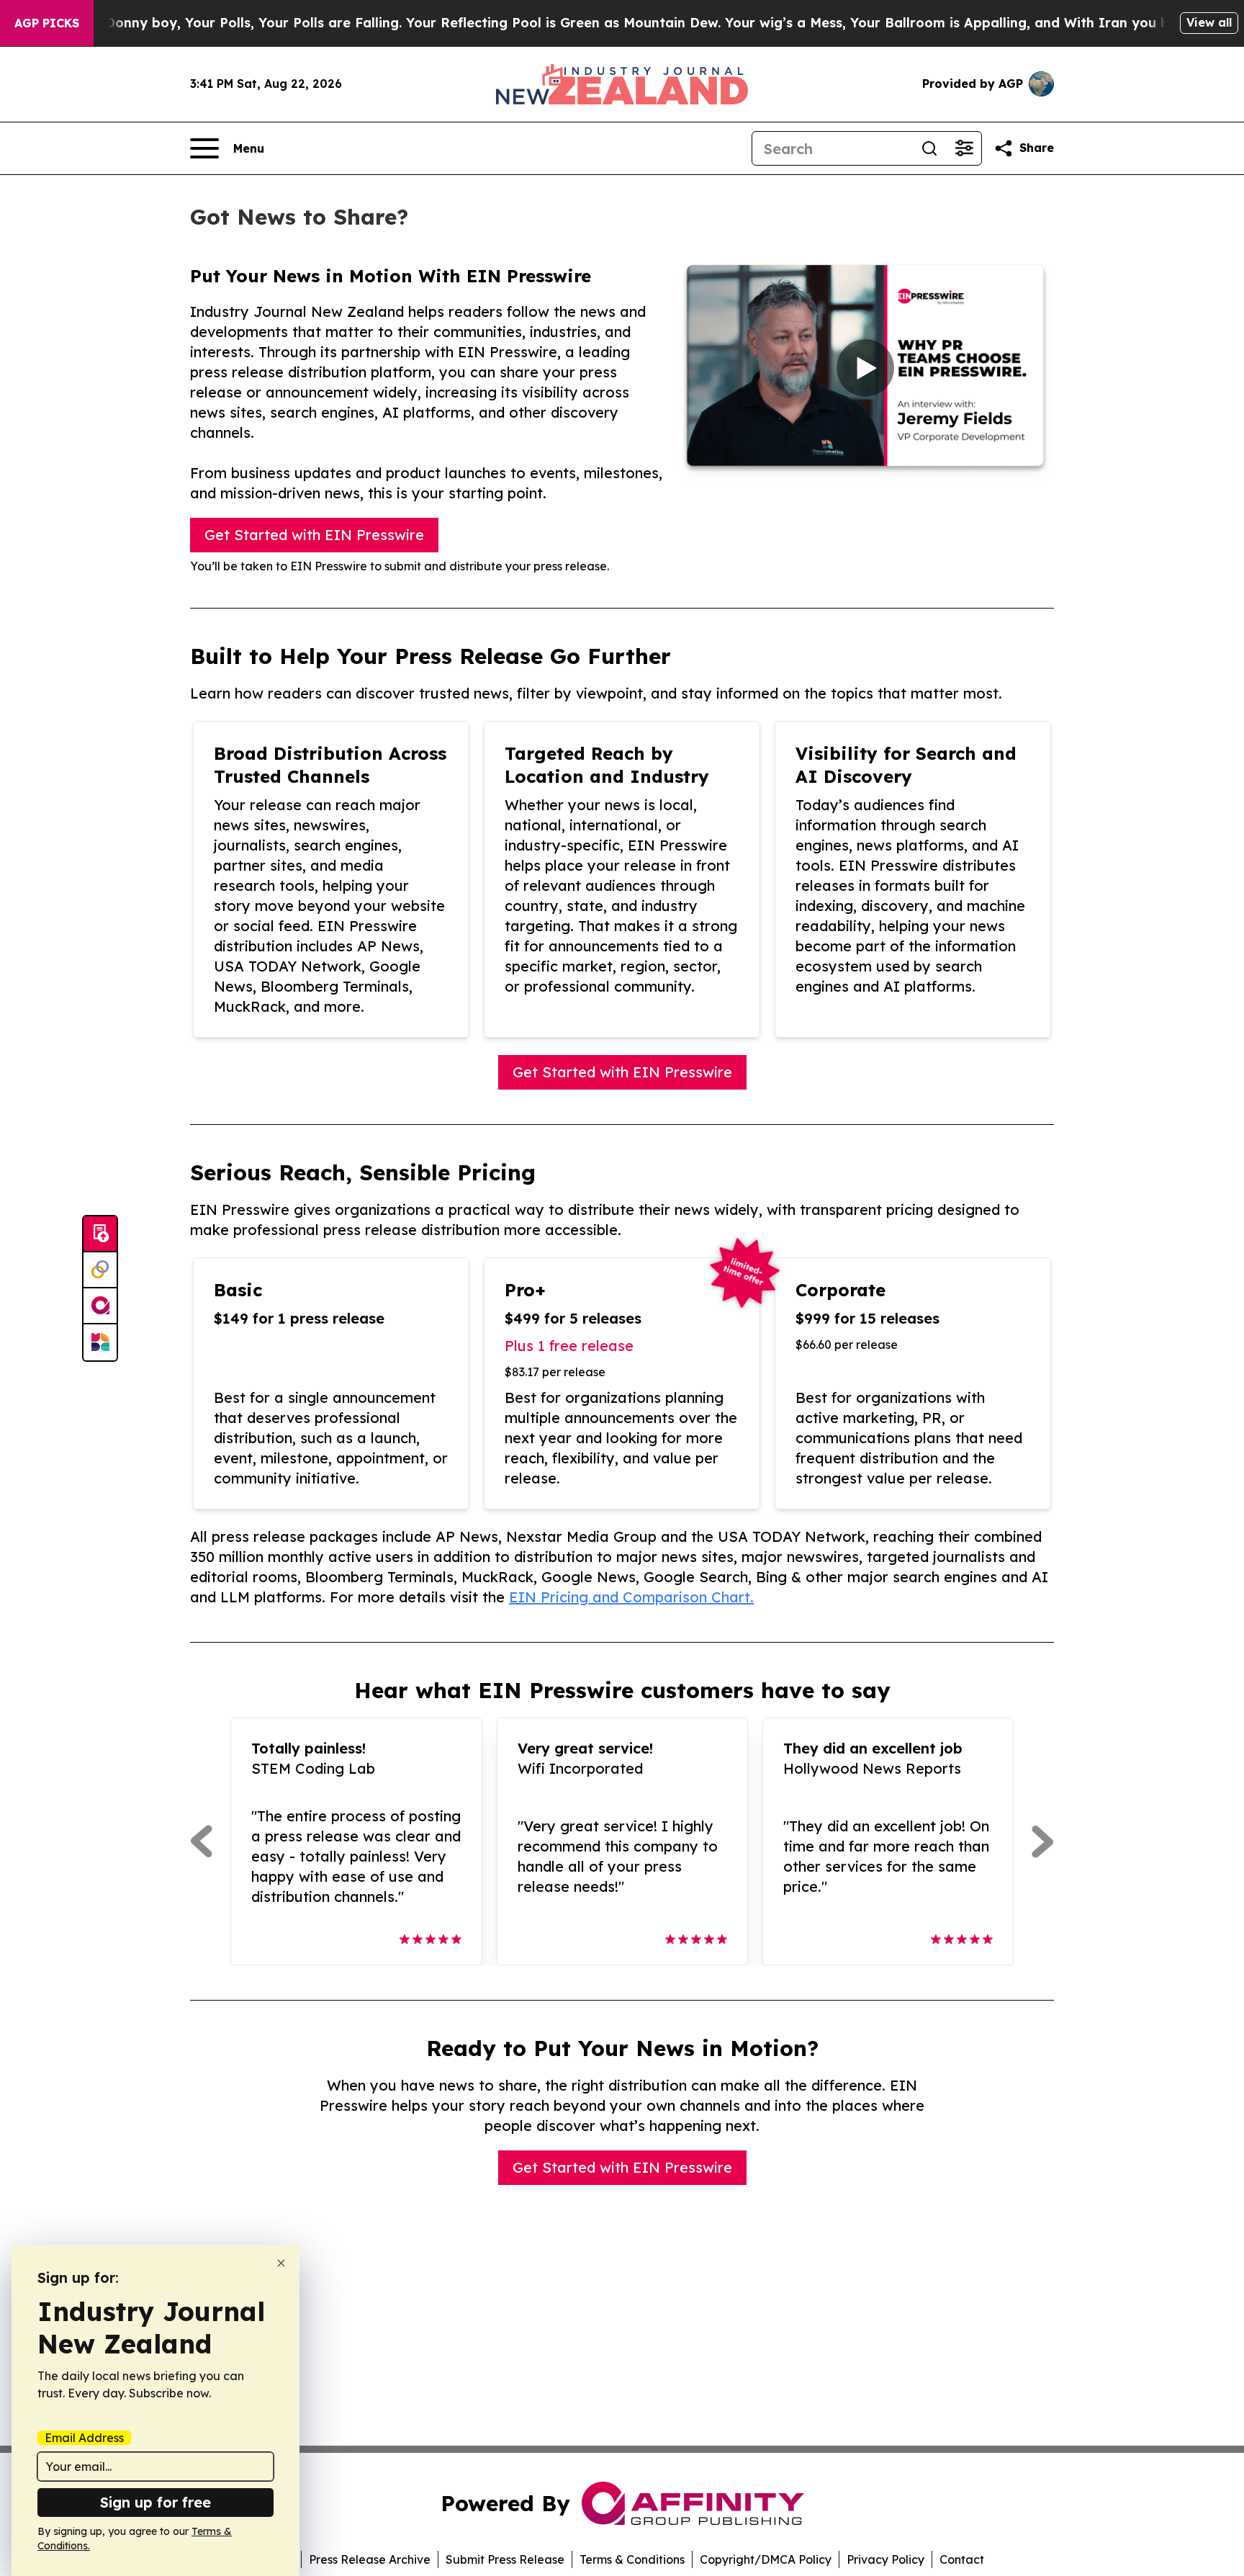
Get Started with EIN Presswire (314, 535)
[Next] (1043, 1841)
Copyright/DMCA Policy (766, 2559)
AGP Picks (47, 23)
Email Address (84, 2438)
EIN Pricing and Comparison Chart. (631, 1597)
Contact (962, 2559)
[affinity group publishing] (100, 1306)
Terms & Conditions (632, 2559)
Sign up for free (155, 2502)
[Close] (281, 2263)
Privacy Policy (885, 2559)
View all (1209, 22)
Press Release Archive (370, 2559)
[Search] (929, 148)
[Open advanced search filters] (964, 148)
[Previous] (201, 1841)
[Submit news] (100, 1234)
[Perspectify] (100, 1270)
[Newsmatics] (100, 1342)
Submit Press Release (505, 2559)
